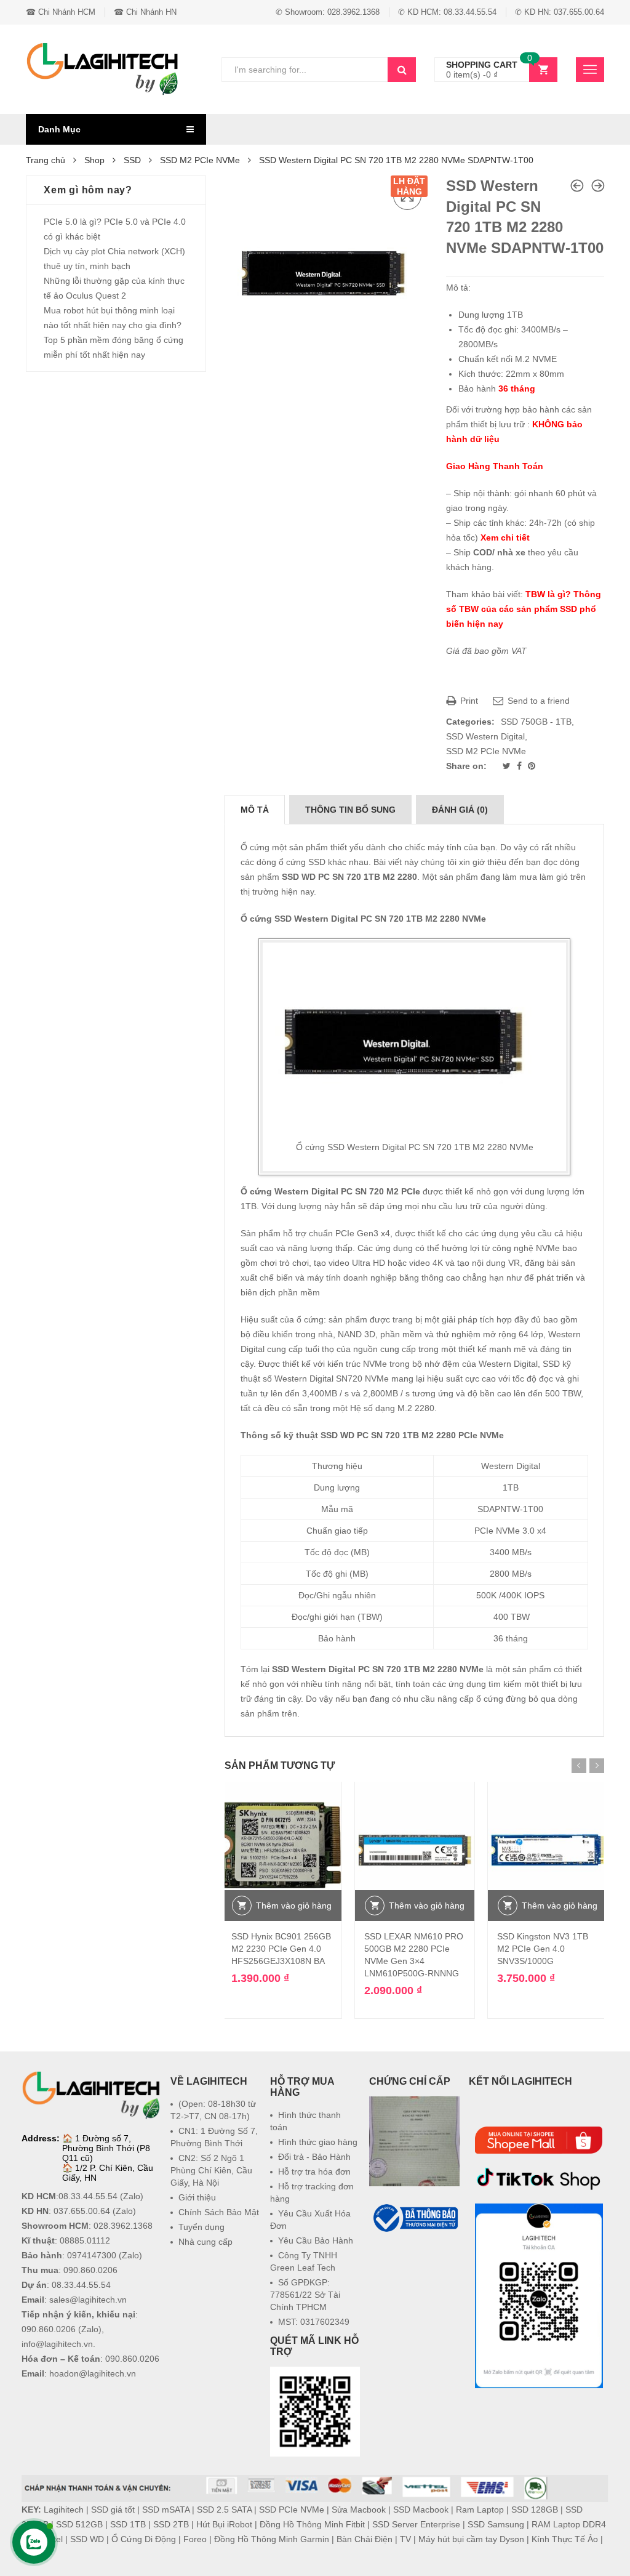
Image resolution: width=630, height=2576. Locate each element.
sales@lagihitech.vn (88, 2300)
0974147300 (92, 2255)
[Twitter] (508, 766)
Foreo (195, 2539)
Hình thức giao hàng (318, 2142)
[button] (415, 2264)
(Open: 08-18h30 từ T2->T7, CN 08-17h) (213, 2110)
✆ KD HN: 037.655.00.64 (560, 12)
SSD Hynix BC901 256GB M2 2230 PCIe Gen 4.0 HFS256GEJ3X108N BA (281, 1949)
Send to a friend (537, 701)
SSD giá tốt (113, 2510)
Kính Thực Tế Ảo (565, 2539)
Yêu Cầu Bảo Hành (316, 2240)
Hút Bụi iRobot (224, 2524)
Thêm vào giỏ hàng (294, 1906)
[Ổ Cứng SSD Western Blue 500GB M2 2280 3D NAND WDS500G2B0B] (577, 186)
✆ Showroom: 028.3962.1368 (328, 12)
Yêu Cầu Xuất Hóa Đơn (310, 2220)
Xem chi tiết (505, 537)
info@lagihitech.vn (57, 2344)
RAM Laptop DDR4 (569, 2524)
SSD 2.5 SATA (224, 2510)
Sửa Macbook (359, 2510)
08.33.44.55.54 (88, 2196)
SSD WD (87, 2539)
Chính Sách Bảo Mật (219, 2212)
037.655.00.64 (82, 2211)
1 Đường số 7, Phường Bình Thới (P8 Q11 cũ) (106, 2148)
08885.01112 (85, 2240)
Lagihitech (64, 2510)
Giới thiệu (197, 2197)
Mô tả (255, 810)
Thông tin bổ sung (350, 810)
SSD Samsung (496, 2524)
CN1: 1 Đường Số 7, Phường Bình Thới (214, 2137)
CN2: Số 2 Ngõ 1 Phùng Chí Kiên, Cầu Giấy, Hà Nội (211, 2170)
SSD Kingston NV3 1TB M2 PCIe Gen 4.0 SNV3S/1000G (543, 1949)
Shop (94, 160)
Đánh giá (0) (460, 810)
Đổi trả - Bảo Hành (314, 2157)
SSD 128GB (535, 2510)
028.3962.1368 (123, 2226)
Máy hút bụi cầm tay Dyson (471, 2539)
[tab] (255, 810)
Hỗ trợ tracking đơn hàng (312, 2192)
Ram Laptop (480, 2510)
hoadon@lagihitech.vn (93, 2373)
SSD (132, 160)
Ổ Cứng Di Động (144, 2539)
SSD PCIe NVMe (292, 2510)
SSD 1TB (128, 2524)
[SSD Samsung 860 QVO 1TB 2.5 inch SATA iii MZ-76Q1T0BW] (598, 186)
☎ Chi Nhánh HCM (61, 12)
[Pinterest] (532, 766)
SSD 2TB (171, 2524)
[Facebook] (520, 766)
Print (468, 701)
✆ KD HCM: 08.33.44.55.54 (447, 12)
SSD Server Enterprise (416, 2524)
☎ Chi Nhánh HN (145, 12)
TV (405, 2539)
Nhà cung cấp (205, 2242)
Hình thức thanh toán (305, 2121)
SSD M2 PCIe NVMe (200, 160)
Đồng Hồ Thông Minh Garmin (272, 2539)
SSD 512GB (79, 2524)
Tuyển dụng (201, 2227)
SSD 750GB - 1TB (536, 722)
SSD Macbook (421, 2510)
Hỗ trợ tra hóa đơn (314, 2171)
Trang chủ (46, 160)
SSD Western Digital (485, 736)
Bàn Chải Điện (365, 2539)
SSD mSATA (166, 2510)
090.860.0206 (90, 2270)
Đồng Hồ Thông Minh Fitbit (312, 2524)
